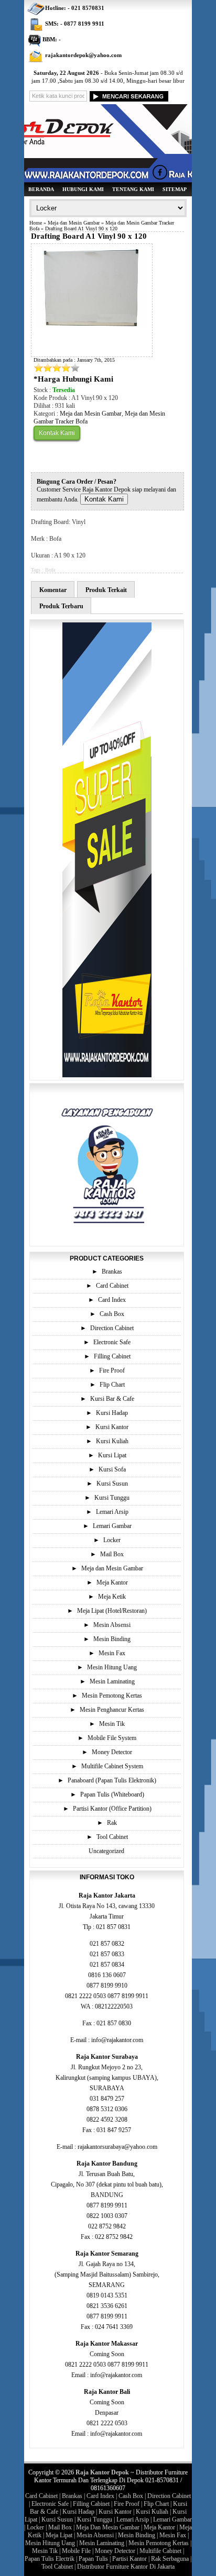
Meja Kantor (112, 1582)
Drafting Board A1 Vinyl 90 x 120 (89, 236)
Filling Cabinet (112, 1356)
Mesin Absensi (112, 1625)
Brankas (112, 1272)
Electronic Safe (112, 1342)
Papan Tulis (93, 2559)
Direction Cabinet (112, 1328)
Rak (112, 1823)
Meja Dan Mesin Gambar (108, 2527)
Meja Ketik (112, 1597)
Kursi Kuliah (112, 1441)
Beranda (41, 189)
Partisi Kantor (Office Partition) (112, 1809)
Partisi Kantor (129, 2559)
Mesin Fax (112, 1653)
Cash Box (112, 1314)
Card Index (112, 1300)
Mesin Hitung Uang (112, 1667)
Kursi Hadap (112, 1413)
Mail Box (112, 1554)
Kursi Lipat (112, 1455)
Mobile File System (112, 1738)
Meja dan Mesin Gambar (74, 223)
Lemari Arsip (112, 1512)
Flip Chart (112, 1385)
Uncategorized (106, 1851)
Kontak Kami (57, 433)
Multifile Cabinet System (112, 1766)
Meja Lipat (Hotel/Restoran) (112, 1611)
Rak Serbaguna (170, 2559)
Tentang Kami (133, 189)
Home (36, 223)
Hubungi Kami (83, 189)
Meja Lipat (59, 2535)
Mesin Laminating (112, 1681)
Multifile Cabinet (160, 2551)
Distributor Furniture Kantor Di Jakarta (126, 2567)
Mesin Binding (112, 1639)
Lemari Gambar (112, 1526)
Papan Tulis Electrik (50, 2559)
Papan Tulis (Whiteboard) (112, 1794)
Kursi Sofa (112, 1469)
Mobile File (76, 2551)
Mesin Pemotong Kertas (112, 1696)
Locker (112, 1540)
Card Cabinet (112, 1286)
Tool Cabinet (112, 1837)
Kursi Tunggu (112, 1498)
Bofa (50, 570)
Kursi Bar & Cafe (112, 1399)
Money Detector (112, 1752)
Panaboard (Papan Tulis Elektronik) (112, 1780)
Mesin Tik (112, 1724)
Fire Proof (112, 1370)
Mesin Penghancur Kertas (112, 1710)
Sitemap (175, 189)
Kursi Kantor (112, 1427)
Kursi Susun (112, 1484)
